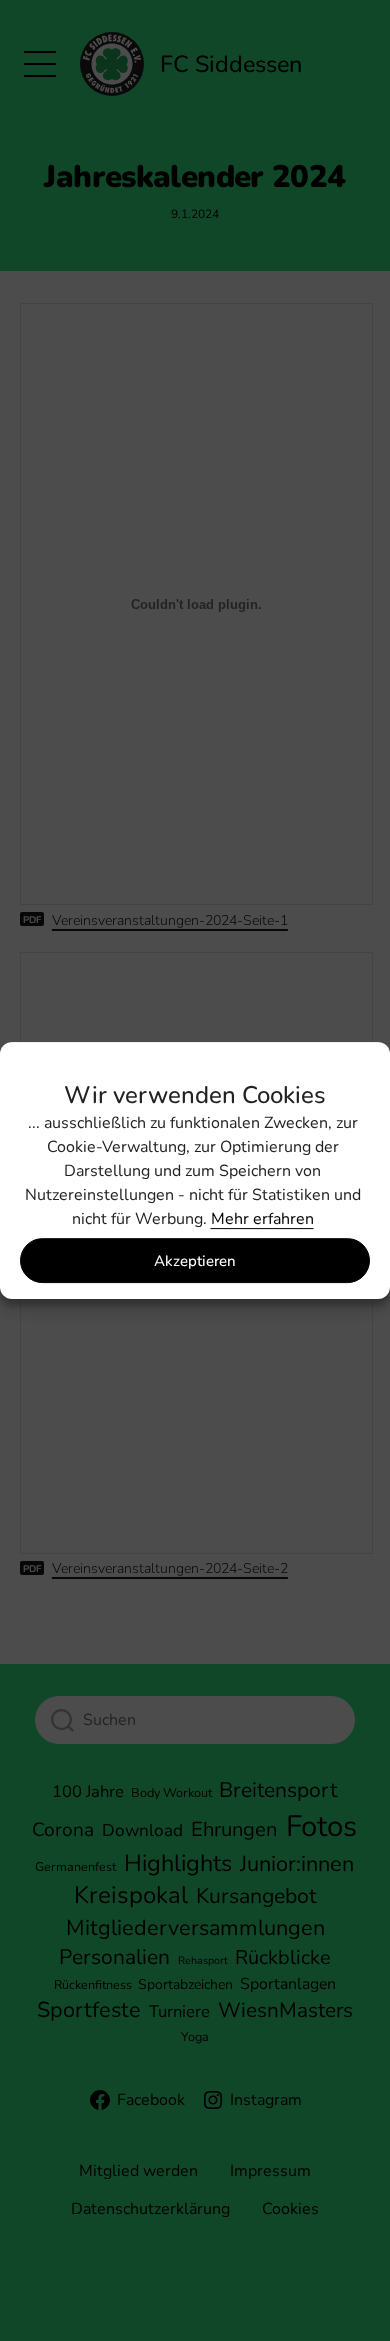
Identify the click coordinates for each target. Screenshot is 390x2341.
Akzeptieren (195, 1261)
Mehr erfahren (262, 1219)
